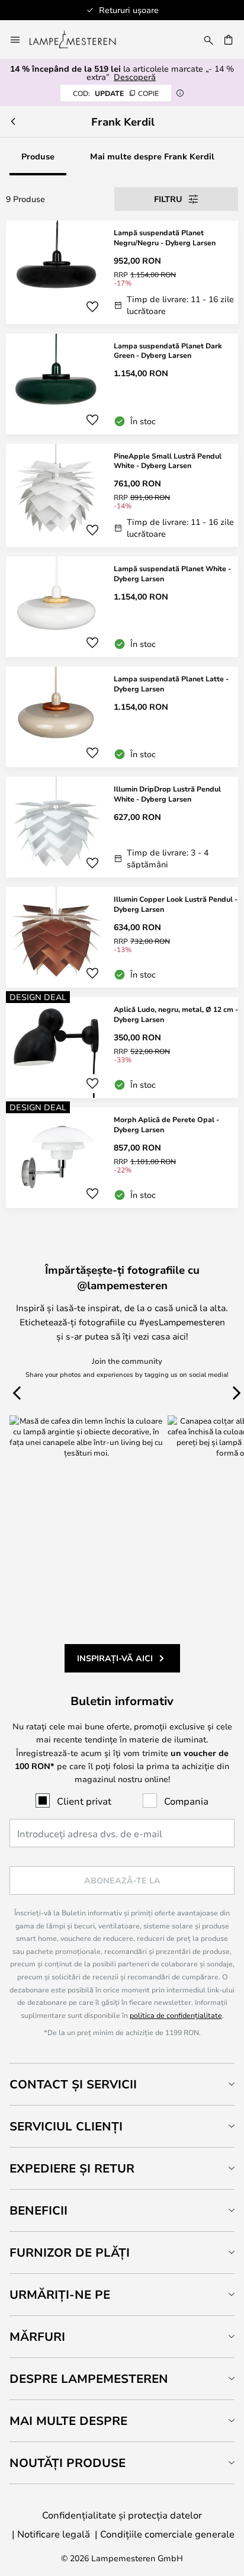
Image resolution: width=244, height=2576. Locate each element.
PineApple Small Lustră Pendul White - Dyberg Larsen (168, 461)
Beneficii (38, 2210)
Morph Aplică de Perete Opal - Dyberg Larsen (166, 1124)
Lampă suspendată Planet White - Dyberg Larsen (172, 573)
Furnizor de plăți (70, 2252)
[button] (92, 307)
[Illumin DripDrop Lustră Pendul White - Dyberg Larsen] (122, 827)
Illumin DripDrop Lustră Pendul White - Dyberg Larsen (167, 794)
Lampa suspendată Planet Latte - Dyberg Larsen (171, 683)
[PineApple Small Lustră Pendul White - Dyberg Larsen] (122, 496)
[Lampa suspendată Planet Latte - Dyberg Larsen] (122, 717)
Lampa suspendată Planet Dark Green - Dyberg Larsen (168, 350)
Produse (38, 156)
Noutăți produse (68, 2463)
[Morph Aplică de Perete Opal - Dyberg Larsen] (122, 1158)
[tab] (122, 2084)
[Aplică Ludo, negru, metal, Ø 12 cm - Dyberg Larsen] (122, 1047)
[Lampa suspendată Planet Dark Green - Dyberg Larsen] (122, 384)
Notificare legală (54, 2534)
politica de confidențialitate (176, 2015)
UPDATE (116, 93)
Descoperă (135, 77)
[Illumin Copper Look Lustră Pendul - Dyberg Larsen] (122, 937)
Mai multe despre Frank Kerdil (152, 156)
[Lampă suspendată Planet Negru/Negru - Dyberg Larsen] (122, 272)
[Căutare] (208, 40)
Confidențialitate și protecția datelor (122, 2515)
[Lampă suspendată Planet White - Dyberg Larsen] (122, 607)
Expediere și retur (72, 2168)
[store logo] (80, 40)
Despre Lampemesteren (89, 2378)
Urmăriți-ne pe (60, 2294)
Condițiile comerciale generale (167, 2534)
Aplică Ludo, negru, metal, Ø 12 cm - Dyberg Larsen (176, 1014)
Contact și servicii (73, 2084)
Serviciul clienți (66, 2126)
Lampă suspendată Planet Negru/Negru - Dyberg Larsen (165, 237)
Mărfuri (37, 2336)
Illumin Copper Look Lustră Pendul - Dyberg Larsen (176, 904)
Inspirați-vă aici (115, 1658)
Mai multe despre (68, 2420)
